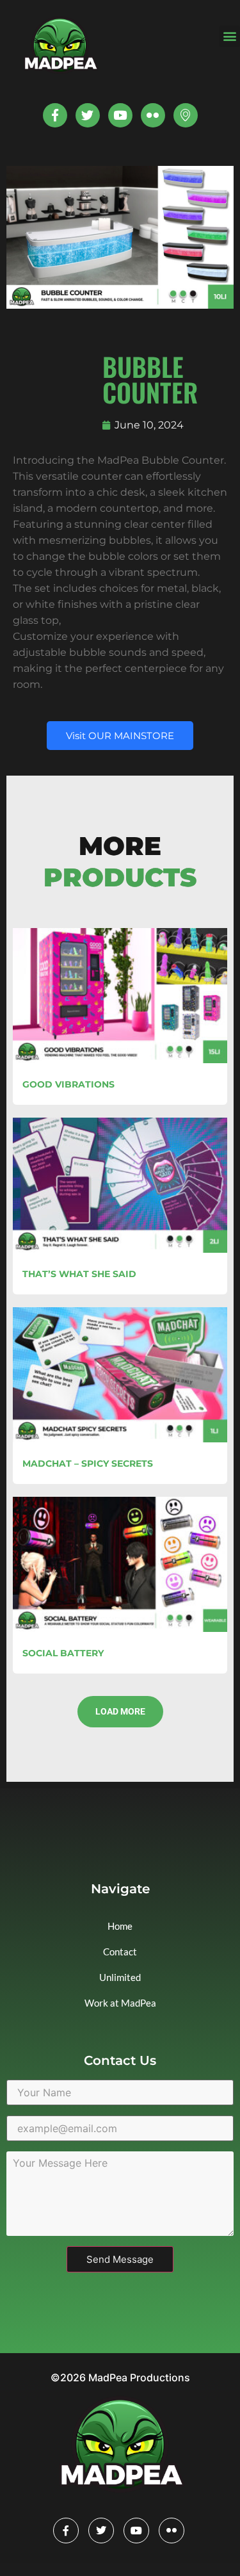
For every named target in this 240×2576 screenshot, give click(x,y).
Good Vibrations (68, 1084)
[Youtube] (120, 115)
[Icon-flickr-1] (153, 115)
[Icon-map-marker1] (186, 115)
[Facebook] (66, 2531)
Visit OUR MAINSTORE (120, 736)
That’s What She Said (79, 1274)
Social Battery (63, 1653)
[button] (229, 36)
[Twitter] (88, 115)
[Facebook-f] (55, 115)
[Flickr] (172, 2531)
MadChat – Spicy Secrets (88, 1463)
